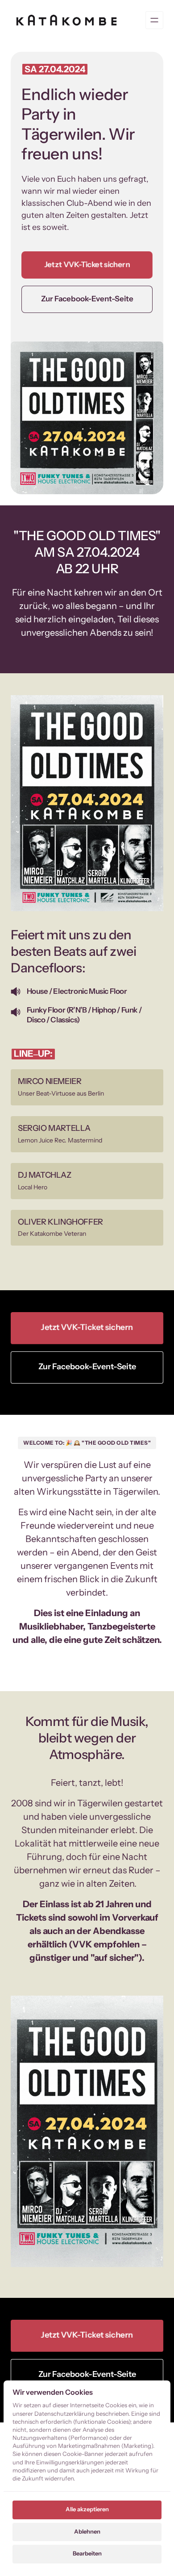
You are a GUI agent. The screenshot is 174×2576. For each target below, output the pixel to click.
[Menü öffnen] (154, 20)
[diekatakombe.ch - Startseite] (66, 20)
